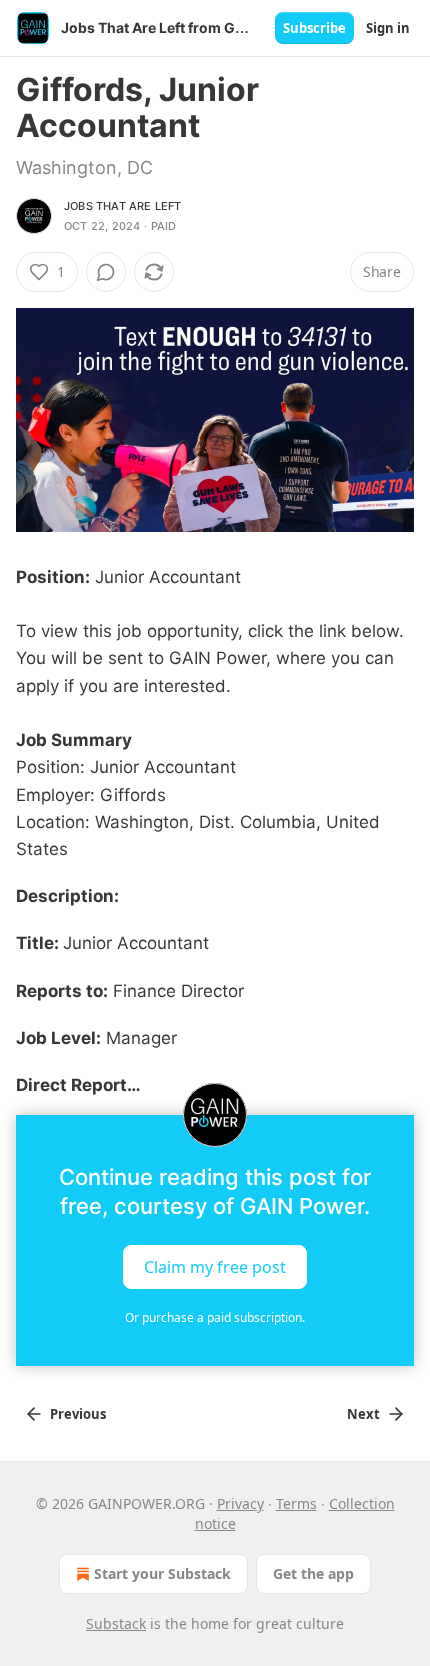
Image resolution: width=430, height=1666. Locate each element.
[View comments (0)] (106, 272)
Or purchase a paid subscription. (215, 1317)
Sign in (388, 28)
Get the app (313, 1573)
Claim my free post (215, 1267)
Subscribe (314, 28)
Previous (78, 1414)
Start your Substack (162, 1573)
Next (363, 1414)
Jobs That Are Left (123, 206)
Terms (296, 1503)
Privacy (240, 1503)
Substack (116, 1623)
